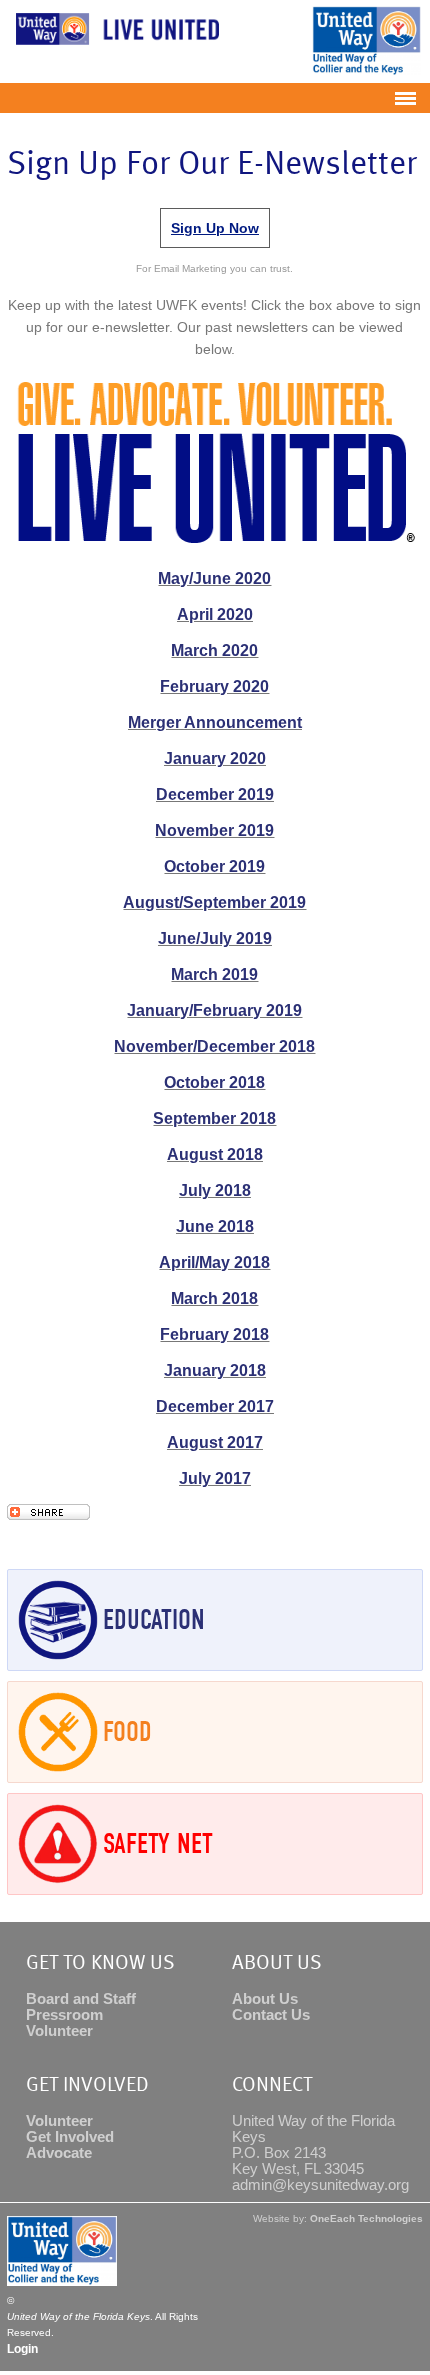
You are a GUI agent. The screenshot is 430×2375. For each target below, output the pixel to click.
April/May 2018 (214, 1262)
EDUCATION (154, 1620)
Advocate (59, 2153)
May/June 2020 (214, 578)
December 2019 (215, 794)
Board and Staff (81, 1999)
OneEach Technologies (366, 2218)
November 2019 (214, 830)
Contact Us (271, 2015)
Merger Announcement (215, 722)
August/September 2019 (214, 902)
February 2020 (214, 686)
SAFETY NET (158, 1844)
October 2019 (214, 866)
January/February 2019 (214, 1010)
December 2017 (215, 1406)
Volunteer (59, 2031)
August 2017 (215, 1442)
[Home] (112, 44)
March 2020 (214, 650)
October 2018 (214, 1082)
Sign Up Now (215, 228)
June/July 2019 (215, 938)
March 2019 (214, 974)
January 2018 (215, 1370)
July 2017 (215, 1478)
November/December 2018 (214, 1046)
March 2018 (214, 1298)
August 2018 (215, 1154)
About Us (265, 1999)
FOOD (127, 1732)
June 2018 (215, 1226)
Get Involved (70, 2137)
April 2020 (215, 614)
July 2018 (215, 1190)
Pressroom (64, 2015)
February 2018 (214, 1334)
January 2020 (215, 758)
